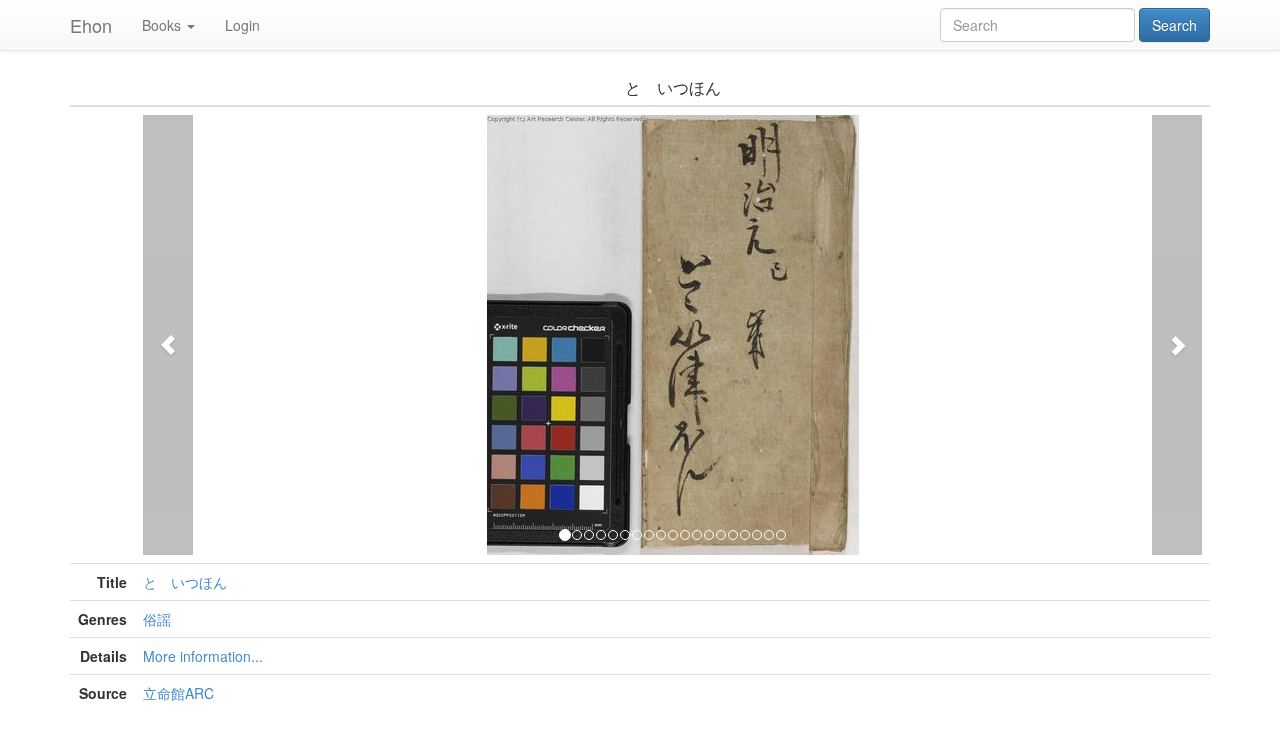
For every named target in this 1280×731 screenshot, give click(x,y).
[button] (168, 335)
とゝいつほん (185, 582)
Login (242, 25)
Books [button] (161, 25)
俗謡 (157, 619)
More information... (203, 656)
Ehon (91, 25)
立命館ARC (178, 693)
